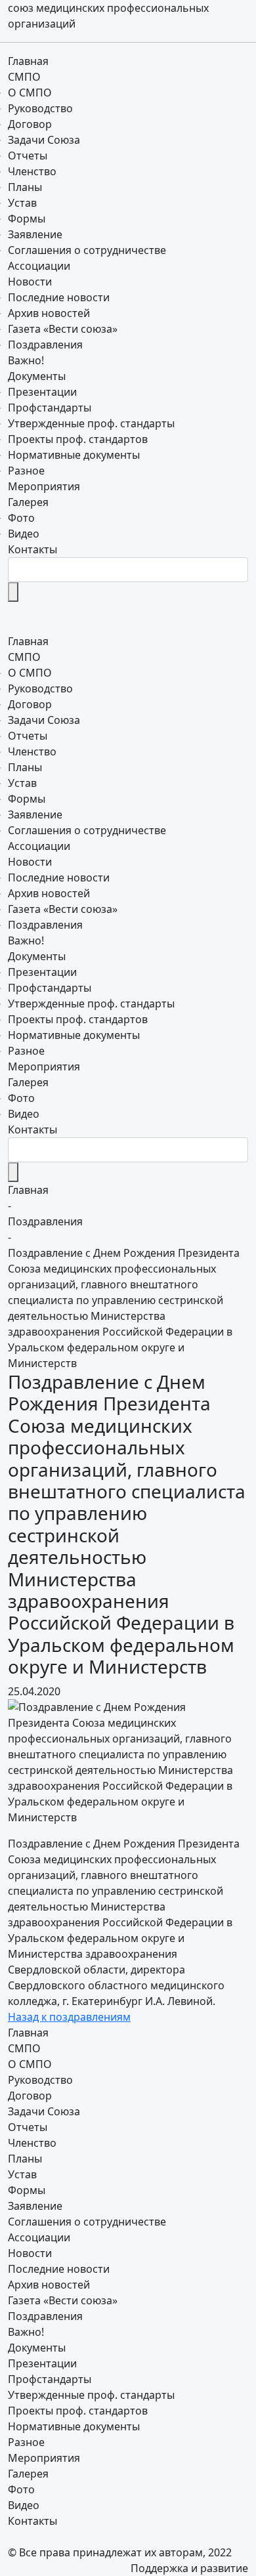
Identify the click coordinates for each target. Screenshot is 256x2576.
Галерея (30, 502)
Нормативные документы (74, 455)
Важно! (26, 360)
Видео (24, 534)
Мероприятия (44, 486)
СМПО (26, 77)
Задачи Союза (44, 140)
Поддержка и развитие (189, 2568)
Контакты (32, 549)
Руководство (40, 108)
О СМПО (30, 93)
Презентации (42, 392)
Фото (21, 518)
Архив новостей (49, 313)
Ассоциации (39, 266)
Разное (26, 471)
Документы (38, 376)
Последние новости (59, 297)
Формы (27, 219)
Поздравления (45, 345)
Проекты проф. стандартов (78, 439)
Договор (30, 124)
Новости (31, 282)
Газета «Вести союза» (63, 329)
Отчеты (28, 156)
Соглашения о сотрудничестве (87, 250)
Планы (25, 187)
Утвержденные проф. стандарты (91, 423)
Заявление (35, 234)
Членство (32, 171)
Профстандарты (50, 408)
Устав (22, 203)
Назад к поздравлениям (69, 2017)
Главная (28, 61)
